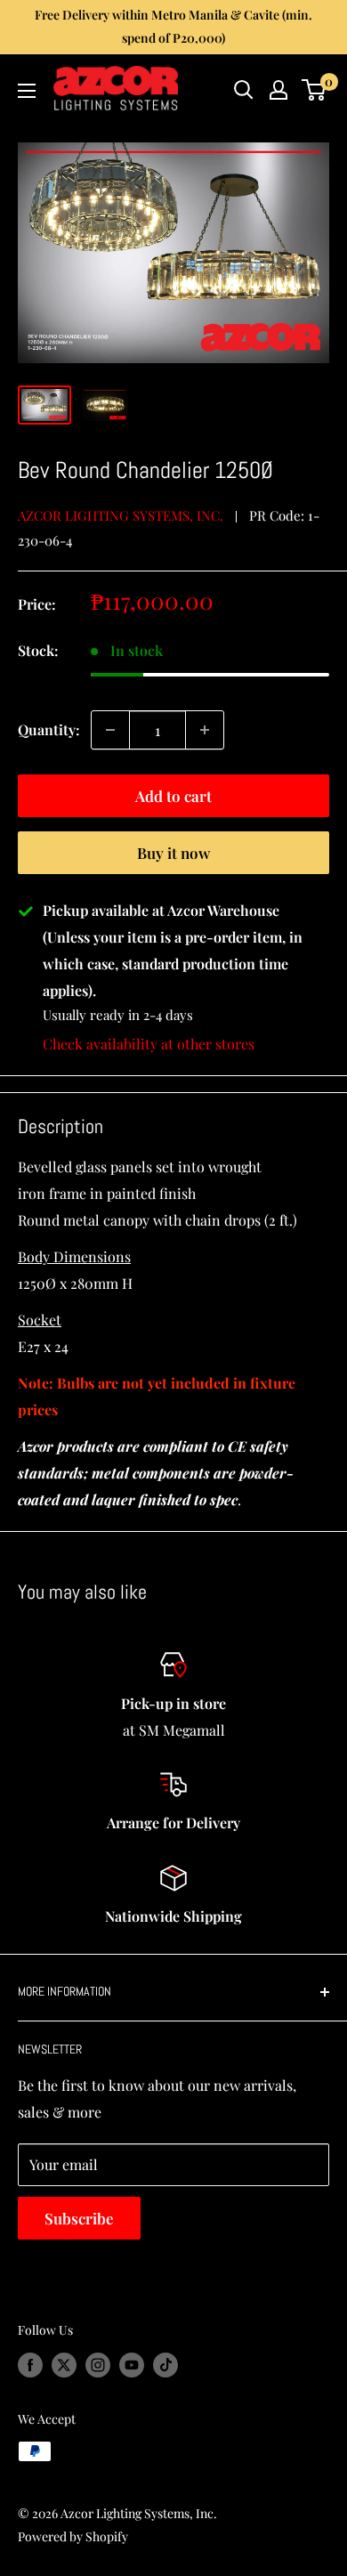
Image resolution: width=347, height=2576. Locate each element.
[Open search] (244, 90)
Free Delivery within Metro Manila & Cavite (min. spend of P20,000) (173, 26)
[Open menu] (27, 91)
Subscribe (79, 2218)
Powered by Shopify (73, 2536)
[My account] (278, 90)
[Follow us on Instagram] (98, 2365)
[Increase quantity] (205, 730)
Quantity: (49, 729)
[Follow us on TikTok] (165, 2365)
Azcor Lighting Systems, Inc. (121, 515)
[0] (315, 90)
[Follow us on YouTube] (132, 2365)
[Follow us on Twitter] (64, 2365)
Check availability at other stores (149, 1044)
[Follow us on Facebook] (30, 2365)
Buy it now (173, 853)
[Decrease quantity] (110, 730)
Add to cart (173, 796)
